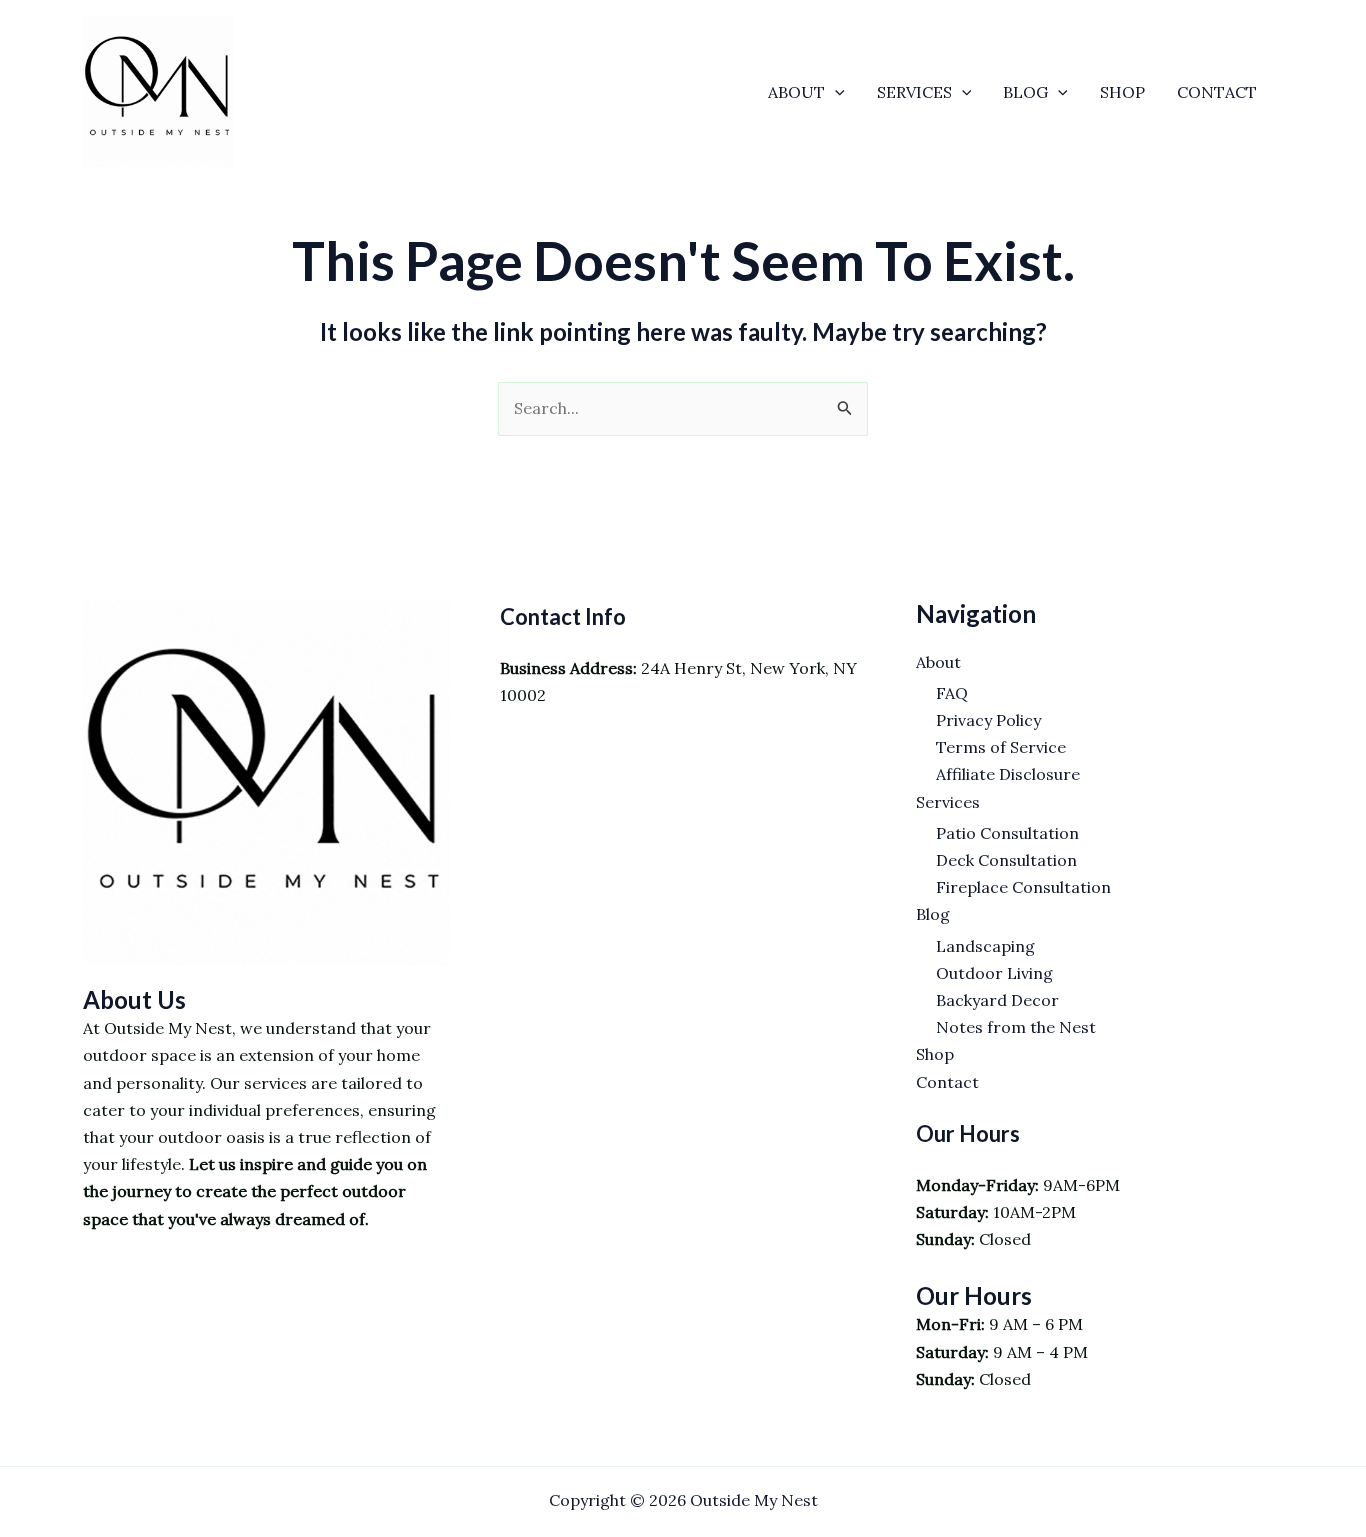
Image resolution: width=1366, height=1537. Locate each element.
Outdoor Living (994, 973)
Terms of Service (1001, 747)
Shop (1122, 92)
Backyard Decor (997, 1000)
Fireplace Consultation (1023, 887)
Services (914, 92)
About (796, 92)
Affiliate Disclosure (1008, 774)
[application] (835, 92)
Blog (1025, 92)
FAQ (952, 693)
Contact (1217, 92)
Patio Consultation (1007, 833)
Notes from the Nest (1016, 1027)
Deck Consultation (1006, 860)
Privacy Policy (988, 720)
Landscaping (985, 946)
